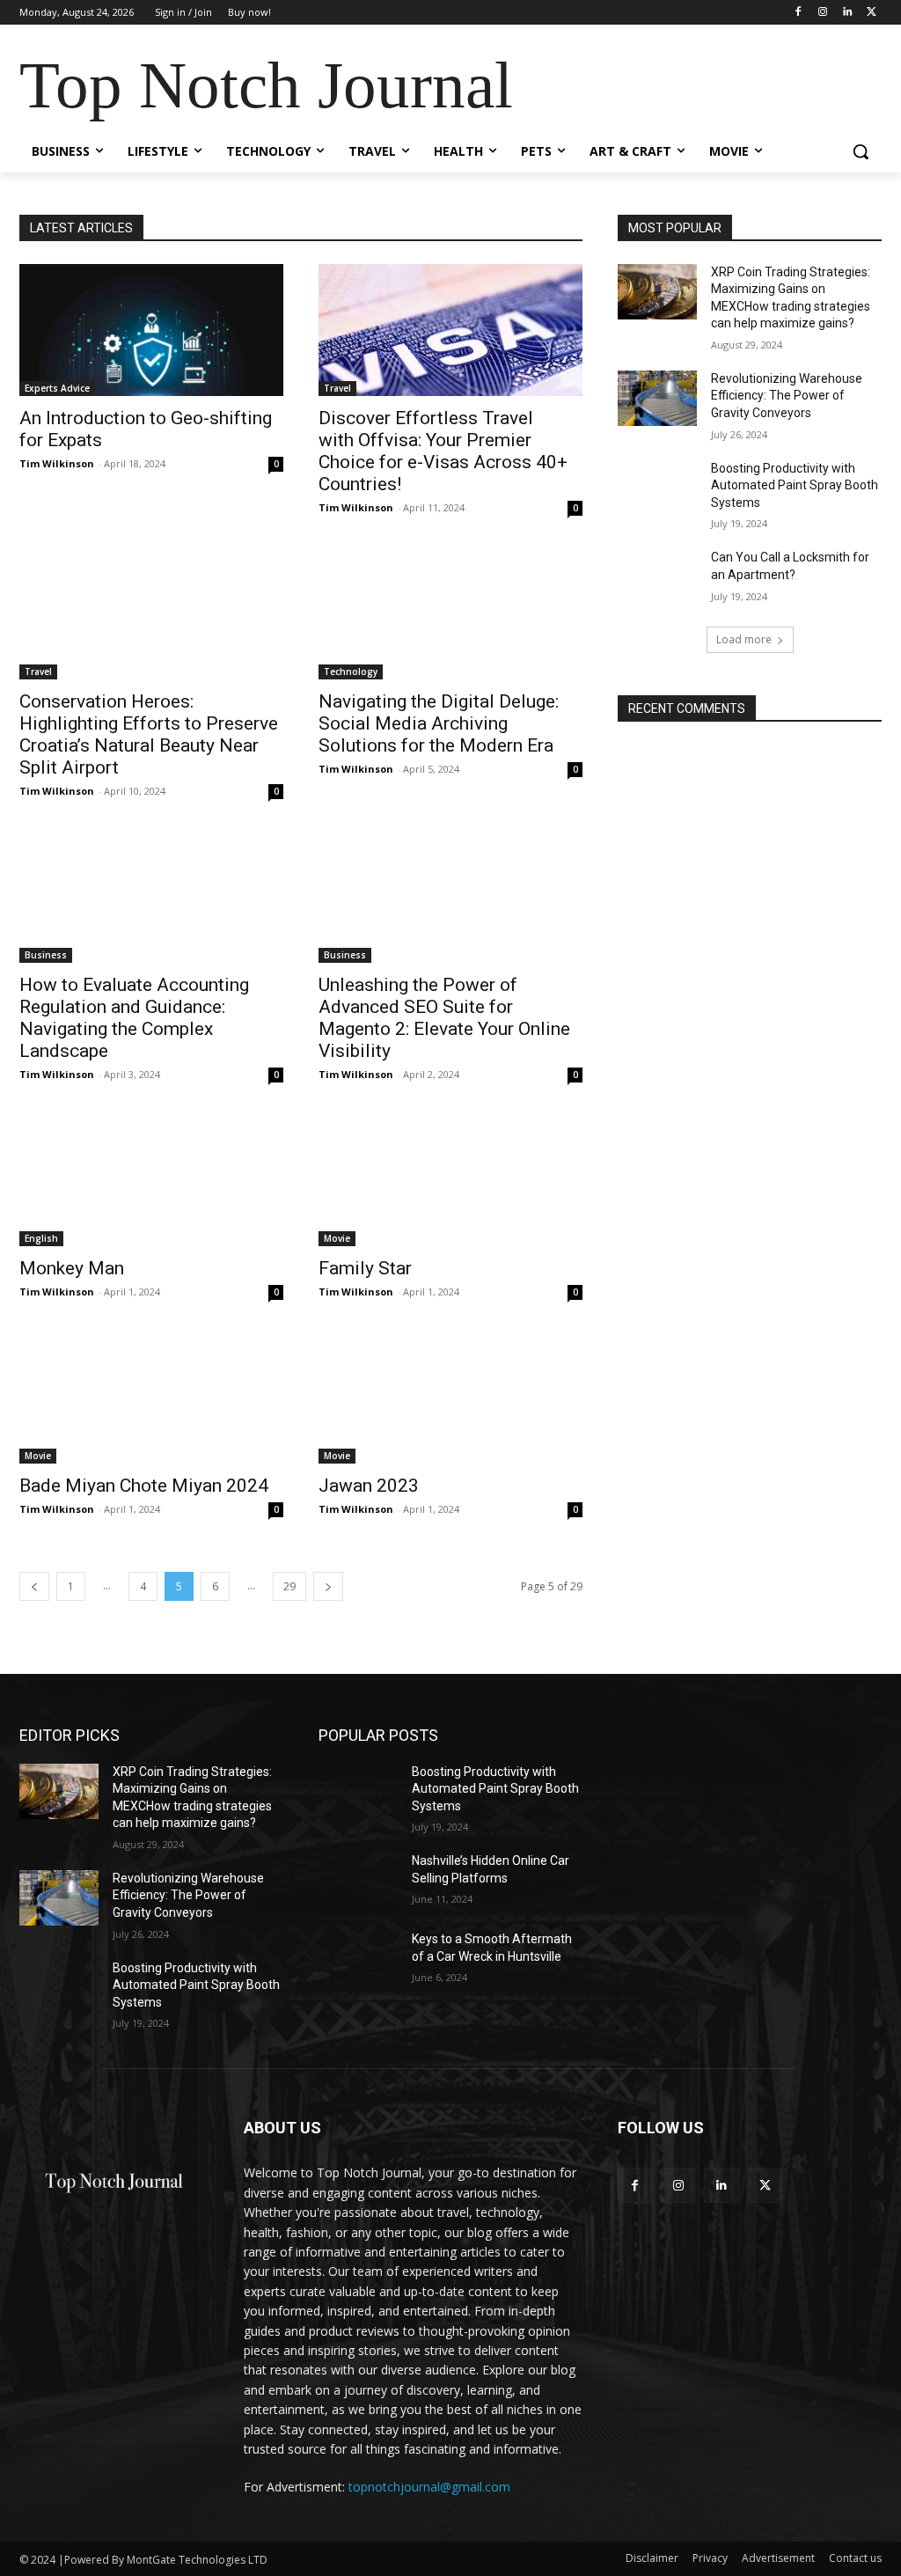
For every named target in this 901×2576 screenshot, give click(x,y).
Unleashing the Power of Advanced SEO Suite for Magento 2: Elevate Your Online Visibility (444, 1018)
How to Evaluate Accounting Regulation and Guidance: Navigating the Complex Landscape (134, 1018)
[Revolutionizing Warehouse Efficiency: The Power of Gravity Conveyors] (657, 398)
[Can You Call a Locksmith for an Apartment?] (657, 577)
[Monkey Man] (151, 1180)
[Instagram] (823, 13)
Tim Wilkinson (57, 463)
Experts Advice (57, 388)
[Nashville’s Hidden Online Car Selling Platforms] (358, 1880)
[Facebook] (798, 13)
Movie (337, 1238)
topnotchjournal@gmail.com (429, 2487)
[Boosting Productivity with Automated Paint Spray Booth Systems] (657, 488)
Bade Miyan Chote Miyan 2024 (144, 1486)
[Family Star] (450, 1180)
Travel (337, 388)
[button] (861, 151)
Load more (744, 639)
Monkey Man (72, 1268)
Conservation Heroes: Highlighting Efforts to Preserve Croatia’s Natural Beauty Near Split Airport (149, 734)
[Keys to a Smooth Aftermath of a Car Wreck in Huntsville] (358, 1959)
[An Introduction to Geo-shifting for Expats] (151, 330)
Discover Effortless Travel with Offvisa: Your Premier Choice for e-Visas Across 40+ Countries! (443, 451)
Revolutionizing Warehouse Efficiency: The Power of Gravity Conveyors (787, 396)
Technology (351, 672)
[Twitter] (872, 13)
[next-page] (328, 1586)
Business (46, 955)
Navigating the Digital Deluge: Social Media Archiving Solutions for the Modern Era (439, 723)
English (41, 1238)
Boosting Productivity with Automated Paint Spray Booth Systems (795, 485)
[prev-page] (34, 1586)
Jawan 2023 (369, 1486)
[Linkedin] (847, 13)
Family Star (365, 1268)
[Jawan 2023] (450, 1398)
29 (289, 1586)
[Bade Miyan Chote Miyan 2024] (151, 1398)
